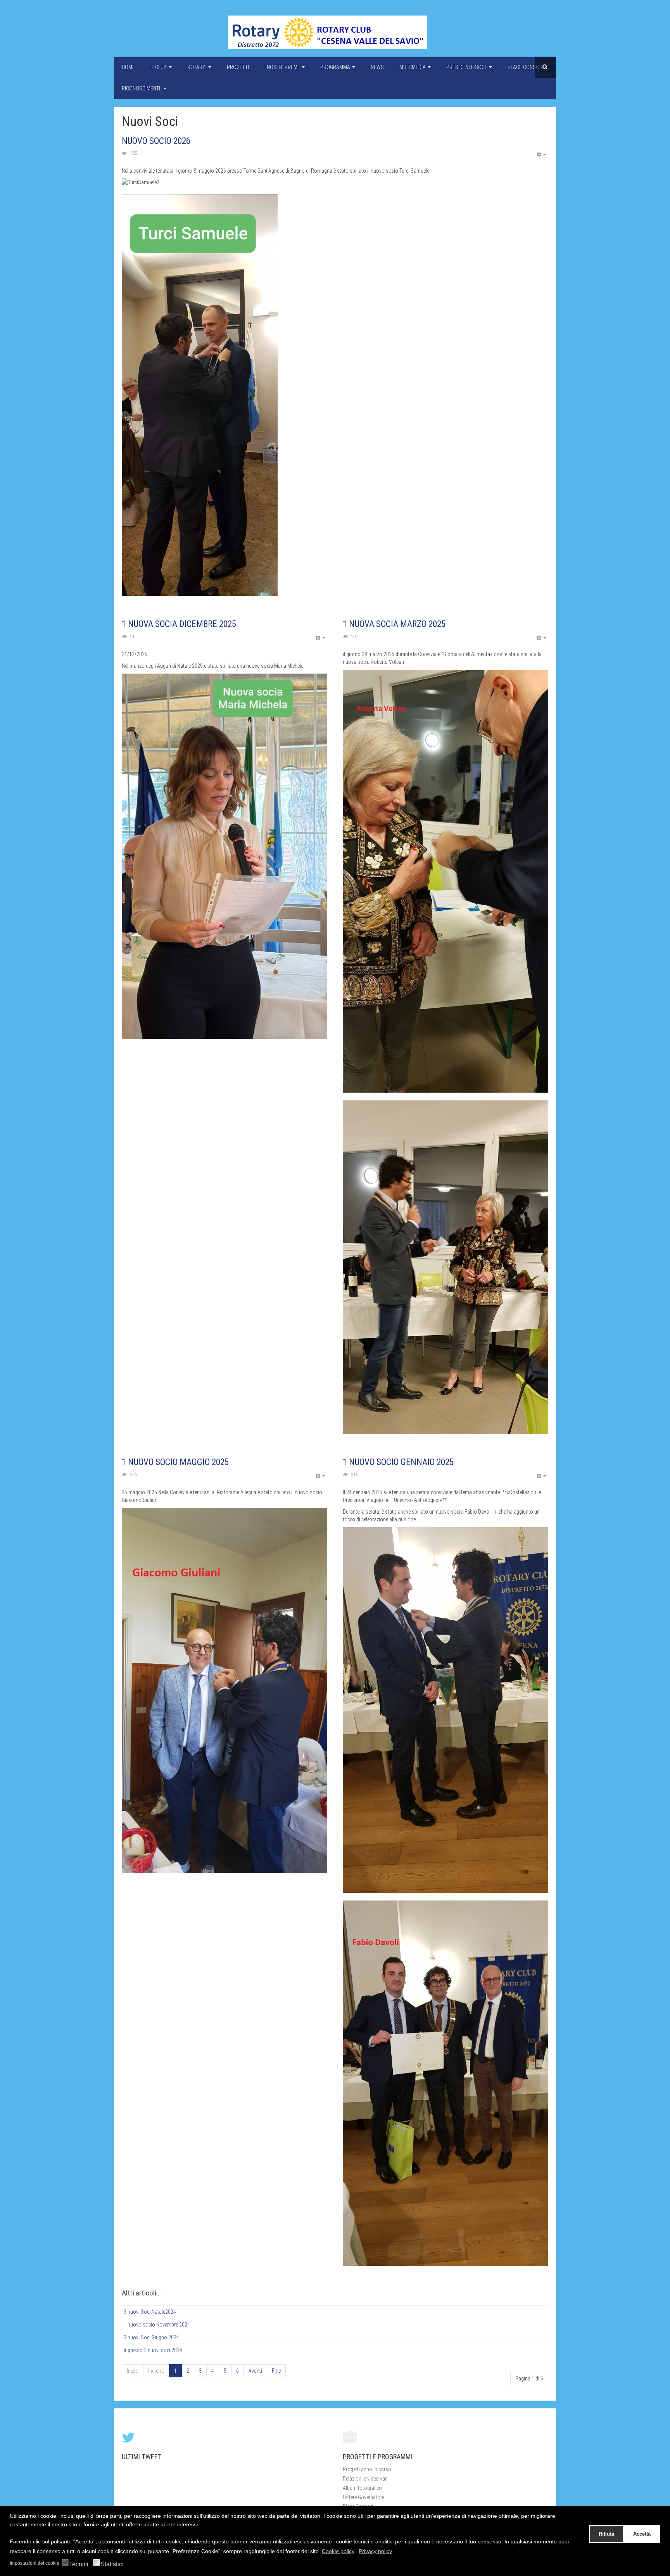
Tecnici (79, 2564)
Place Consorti (527, 67)
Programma (335, 67)
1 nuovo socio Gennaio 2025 (398, 1462)
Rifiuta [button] (606, 2534)
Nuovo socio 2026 (156, 141)
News (377, 67)
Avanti (255, 2371)
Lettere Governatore (363, 2497)
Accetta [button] (642, 2534)
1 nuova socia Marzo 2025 (394, 624)
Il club (159, 67)
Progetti (238, 67)
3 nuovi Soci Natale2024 (150, 2312)
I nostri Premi (282, 67)
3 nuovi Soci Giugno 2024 (151, 2337)
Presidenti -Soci (467, 67)
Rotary (197, 67)
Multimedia (413, 67)
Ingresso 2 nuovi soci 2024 (153, 2350)
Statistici (112, 2564)
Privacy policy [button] (375, 2551)
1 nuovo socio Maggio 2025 (175, 1462)
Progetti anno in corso (367, 2469)
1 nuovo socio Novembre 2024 (157, 2325)
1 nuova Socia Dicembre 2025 (179, 624)
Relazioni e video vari (365, 2479)
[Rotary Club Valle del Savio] (328, 32)
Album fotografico (362, 2488)
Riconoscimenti (142, 88)
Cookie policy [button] (338, 2551)
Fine (276, 2371)
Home (128, 67)
